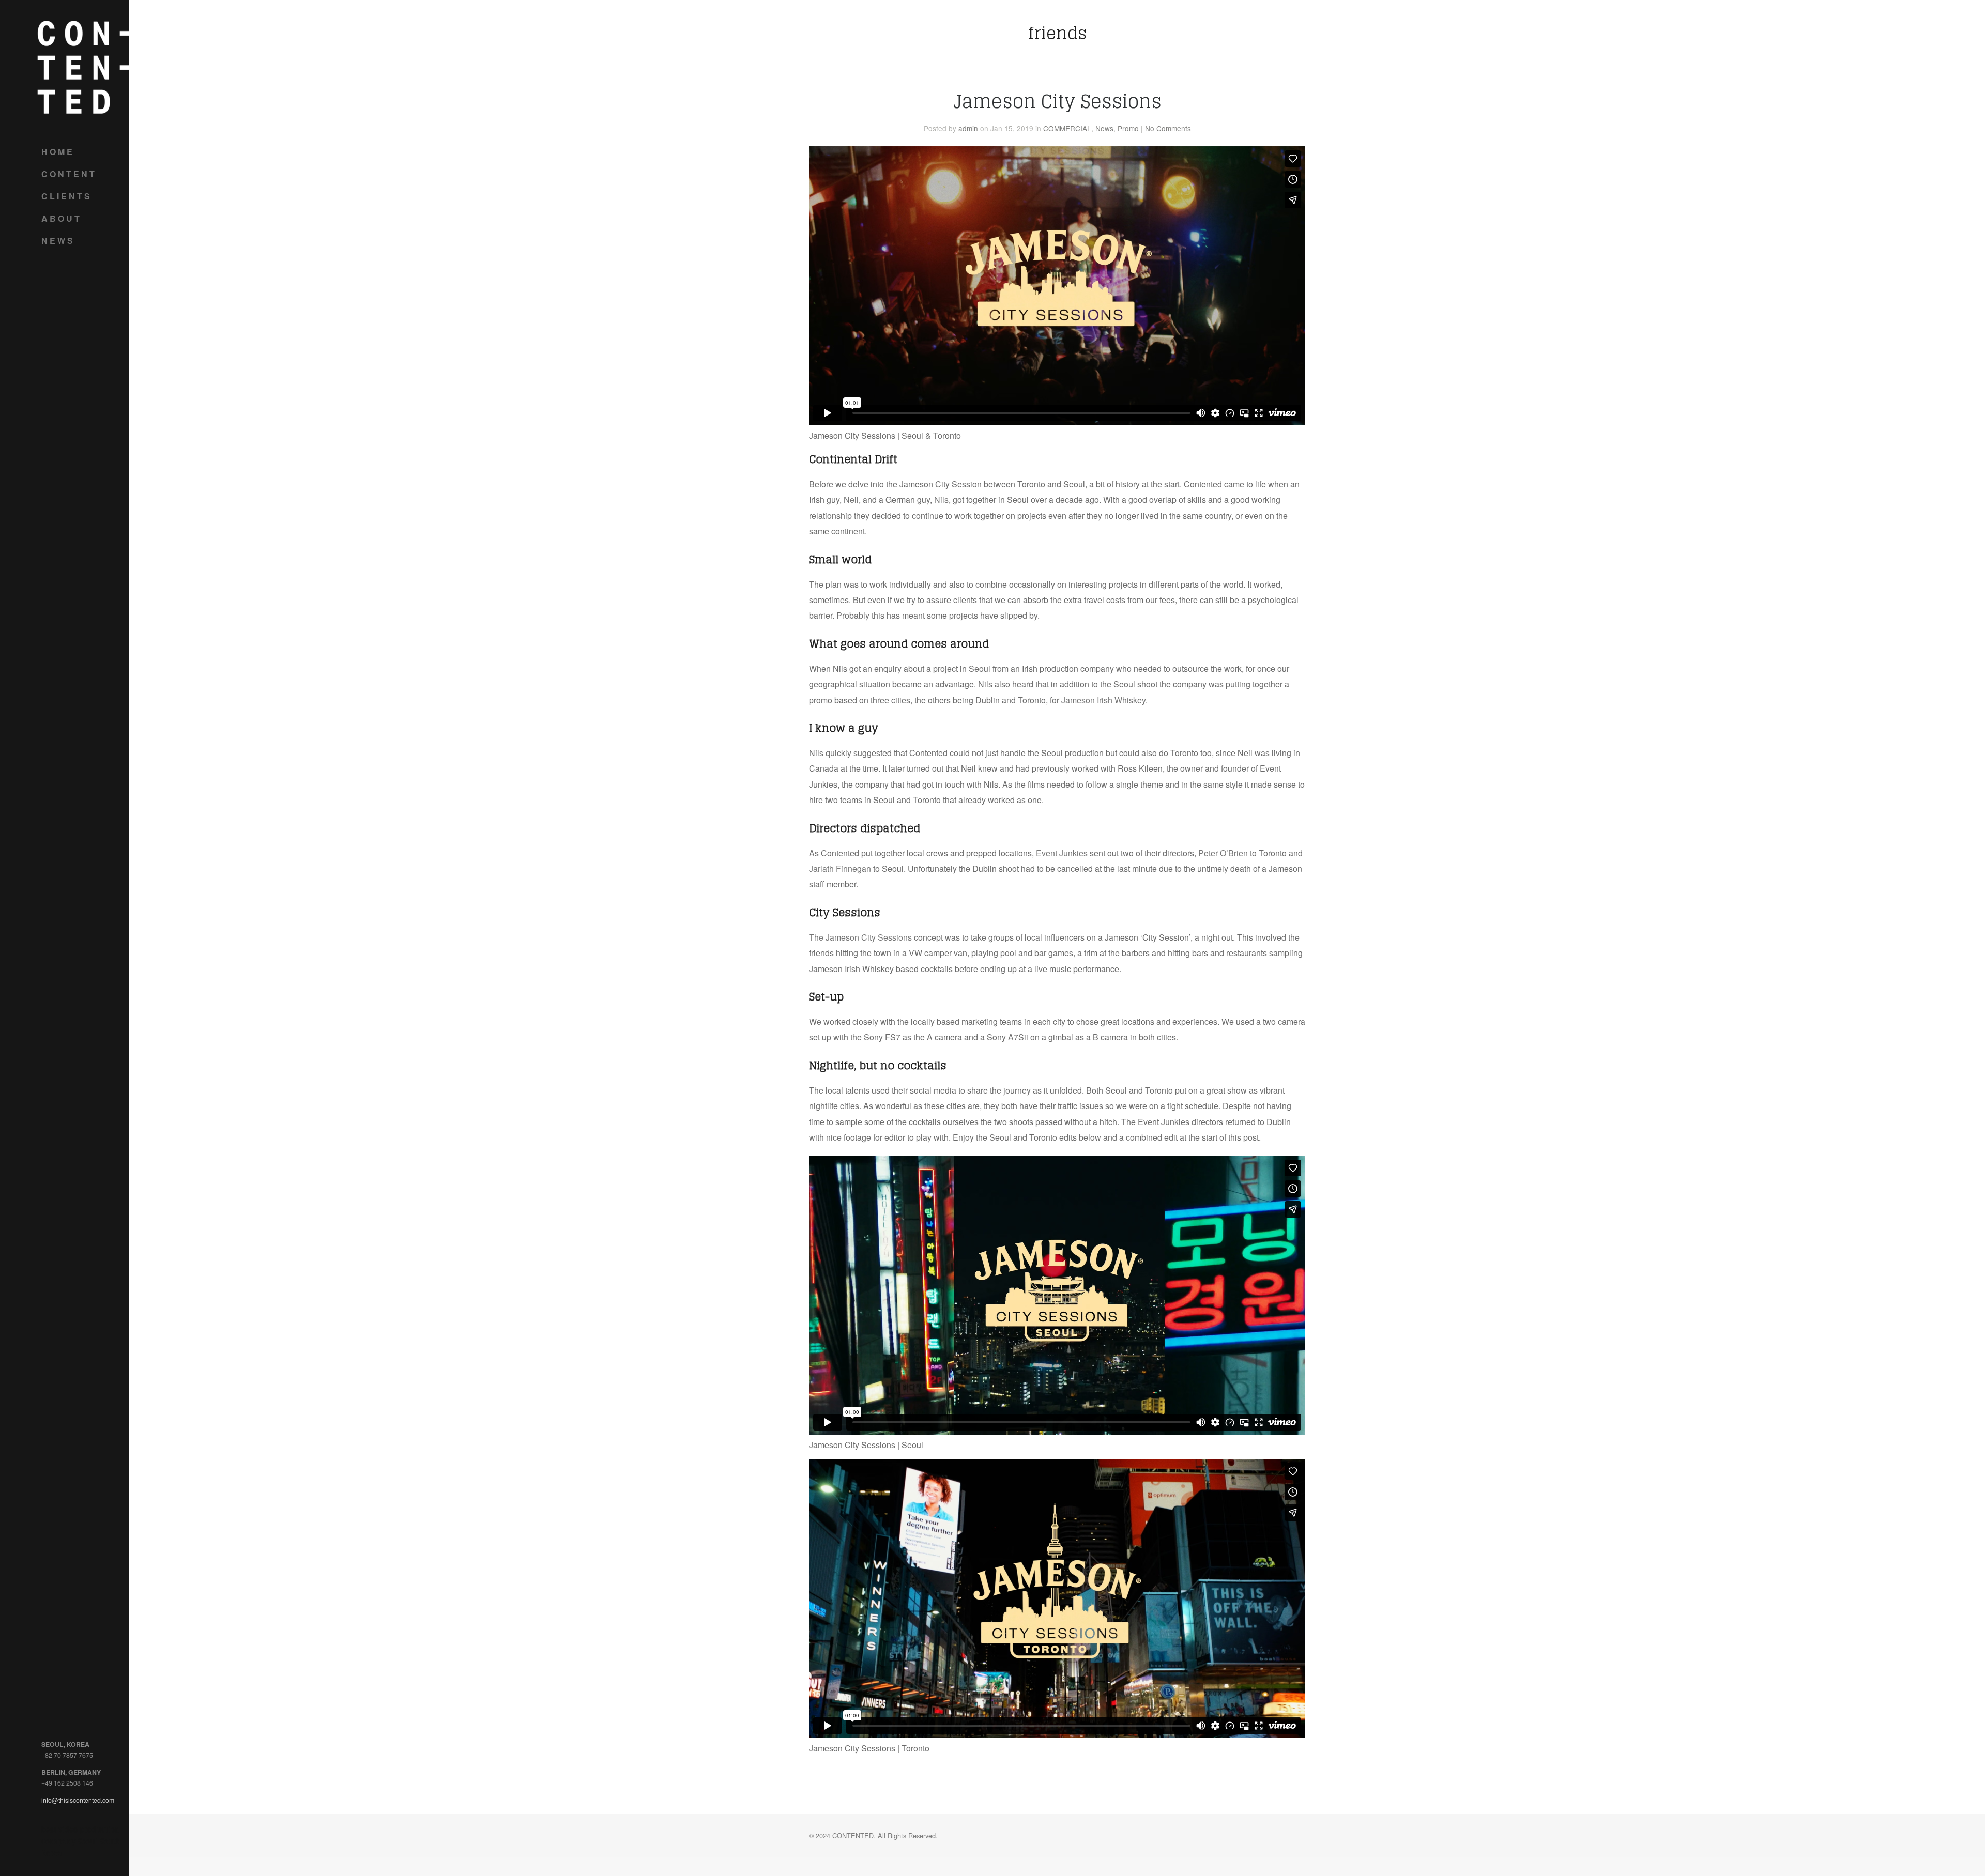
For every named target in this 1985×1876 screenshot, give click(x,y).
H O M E (57, 152)
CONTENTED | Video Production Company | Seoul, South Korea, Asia (83, 67)
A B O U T (60, 218)
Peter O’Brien (1223, 853)
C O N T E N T (68, 174)
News (1104, 128)
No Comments (1168, 128)
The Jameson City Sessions (860, 937)
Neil (851, 499)
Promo (1128, 128)
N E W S (57, 241)
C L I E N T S (66, 196)
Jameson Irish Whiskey (1103, 700)
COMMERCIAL (1067, 128)
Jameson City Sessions (1057, 101)
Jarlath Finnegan (840, 868)
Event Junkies (1063, 853)
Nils (941, 499)
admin (968, 128)
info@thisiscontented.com (78, 1800)
